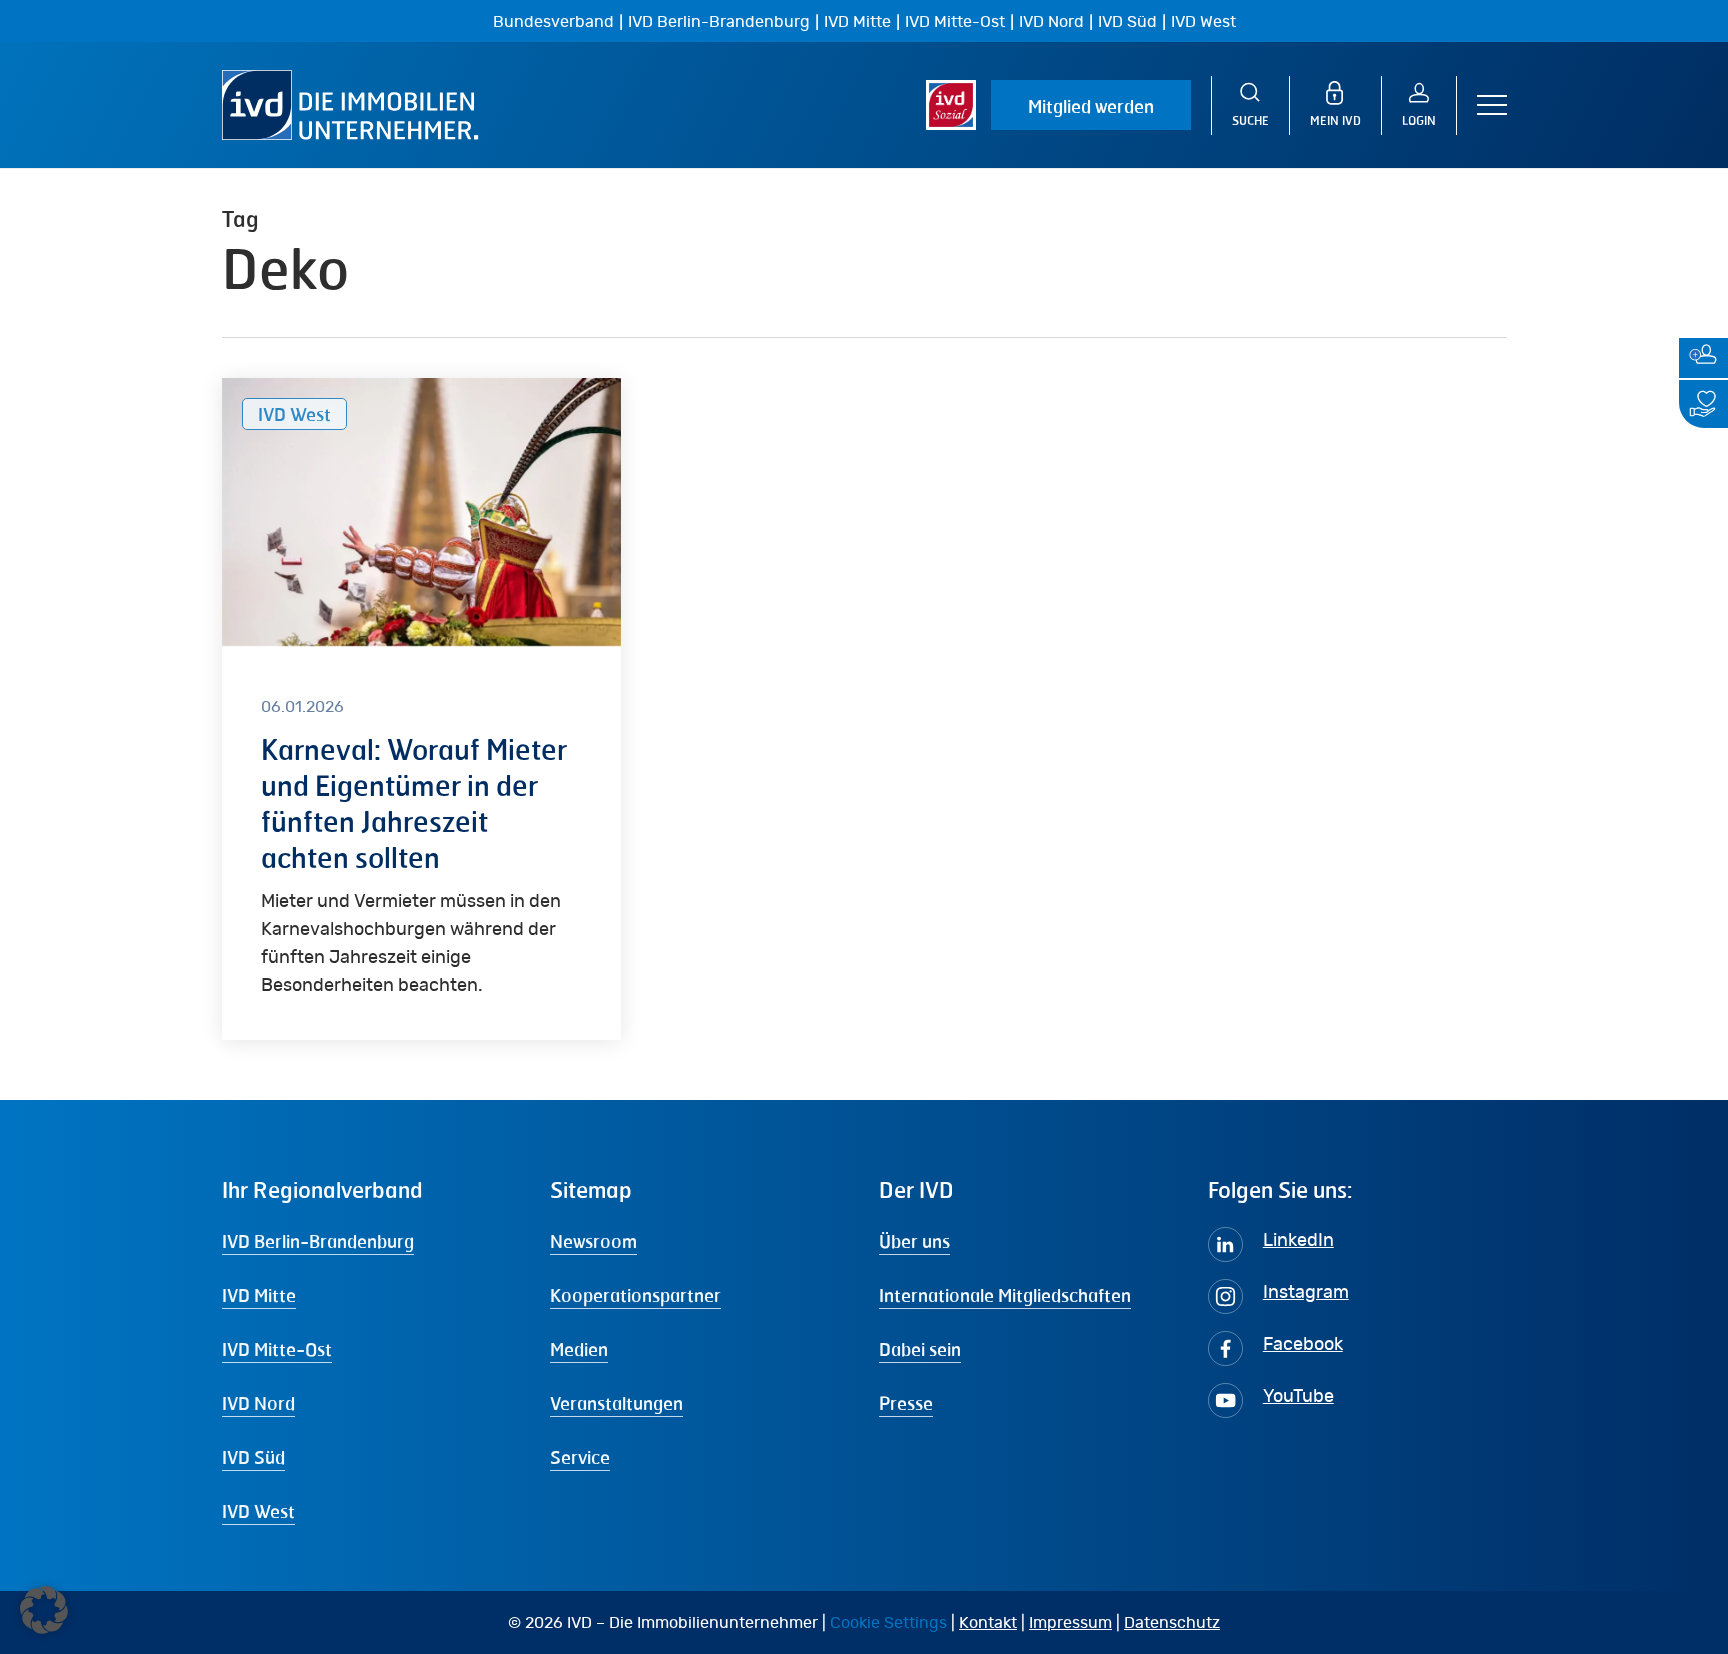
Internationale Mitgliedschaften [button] (1005, 1295)
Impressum (1070, 1623)
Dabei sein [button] (920, 1349)
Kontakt (988, 1623)
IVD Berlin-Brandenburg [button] (318, 1241)
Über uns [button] (914, 1241)
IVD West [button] (258, 1511)
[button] (1492, 105)
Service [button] (580, 1457)
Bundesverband (553, 22)
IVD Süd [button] (253, 1457)
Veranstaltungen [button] (616, 1403)
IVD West (1203, 22)
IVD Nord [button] (258, 1403)
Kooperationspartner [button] (635, 1295)
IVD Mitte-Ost (955, 22)
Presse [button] (906, 1403)
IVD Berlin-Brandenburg (719, 22)
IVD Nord (1051, 22)
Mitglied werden (1091, 106)
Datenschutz (1172, 1623)
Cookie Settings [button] (888, 1623)
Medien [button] (579, 1349)
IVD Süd (1127, 22)
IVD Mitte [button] (259, 1295)
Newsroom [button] (593, 1241)
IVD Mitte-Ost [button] (277, 1349)
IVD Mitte (857, 22)
